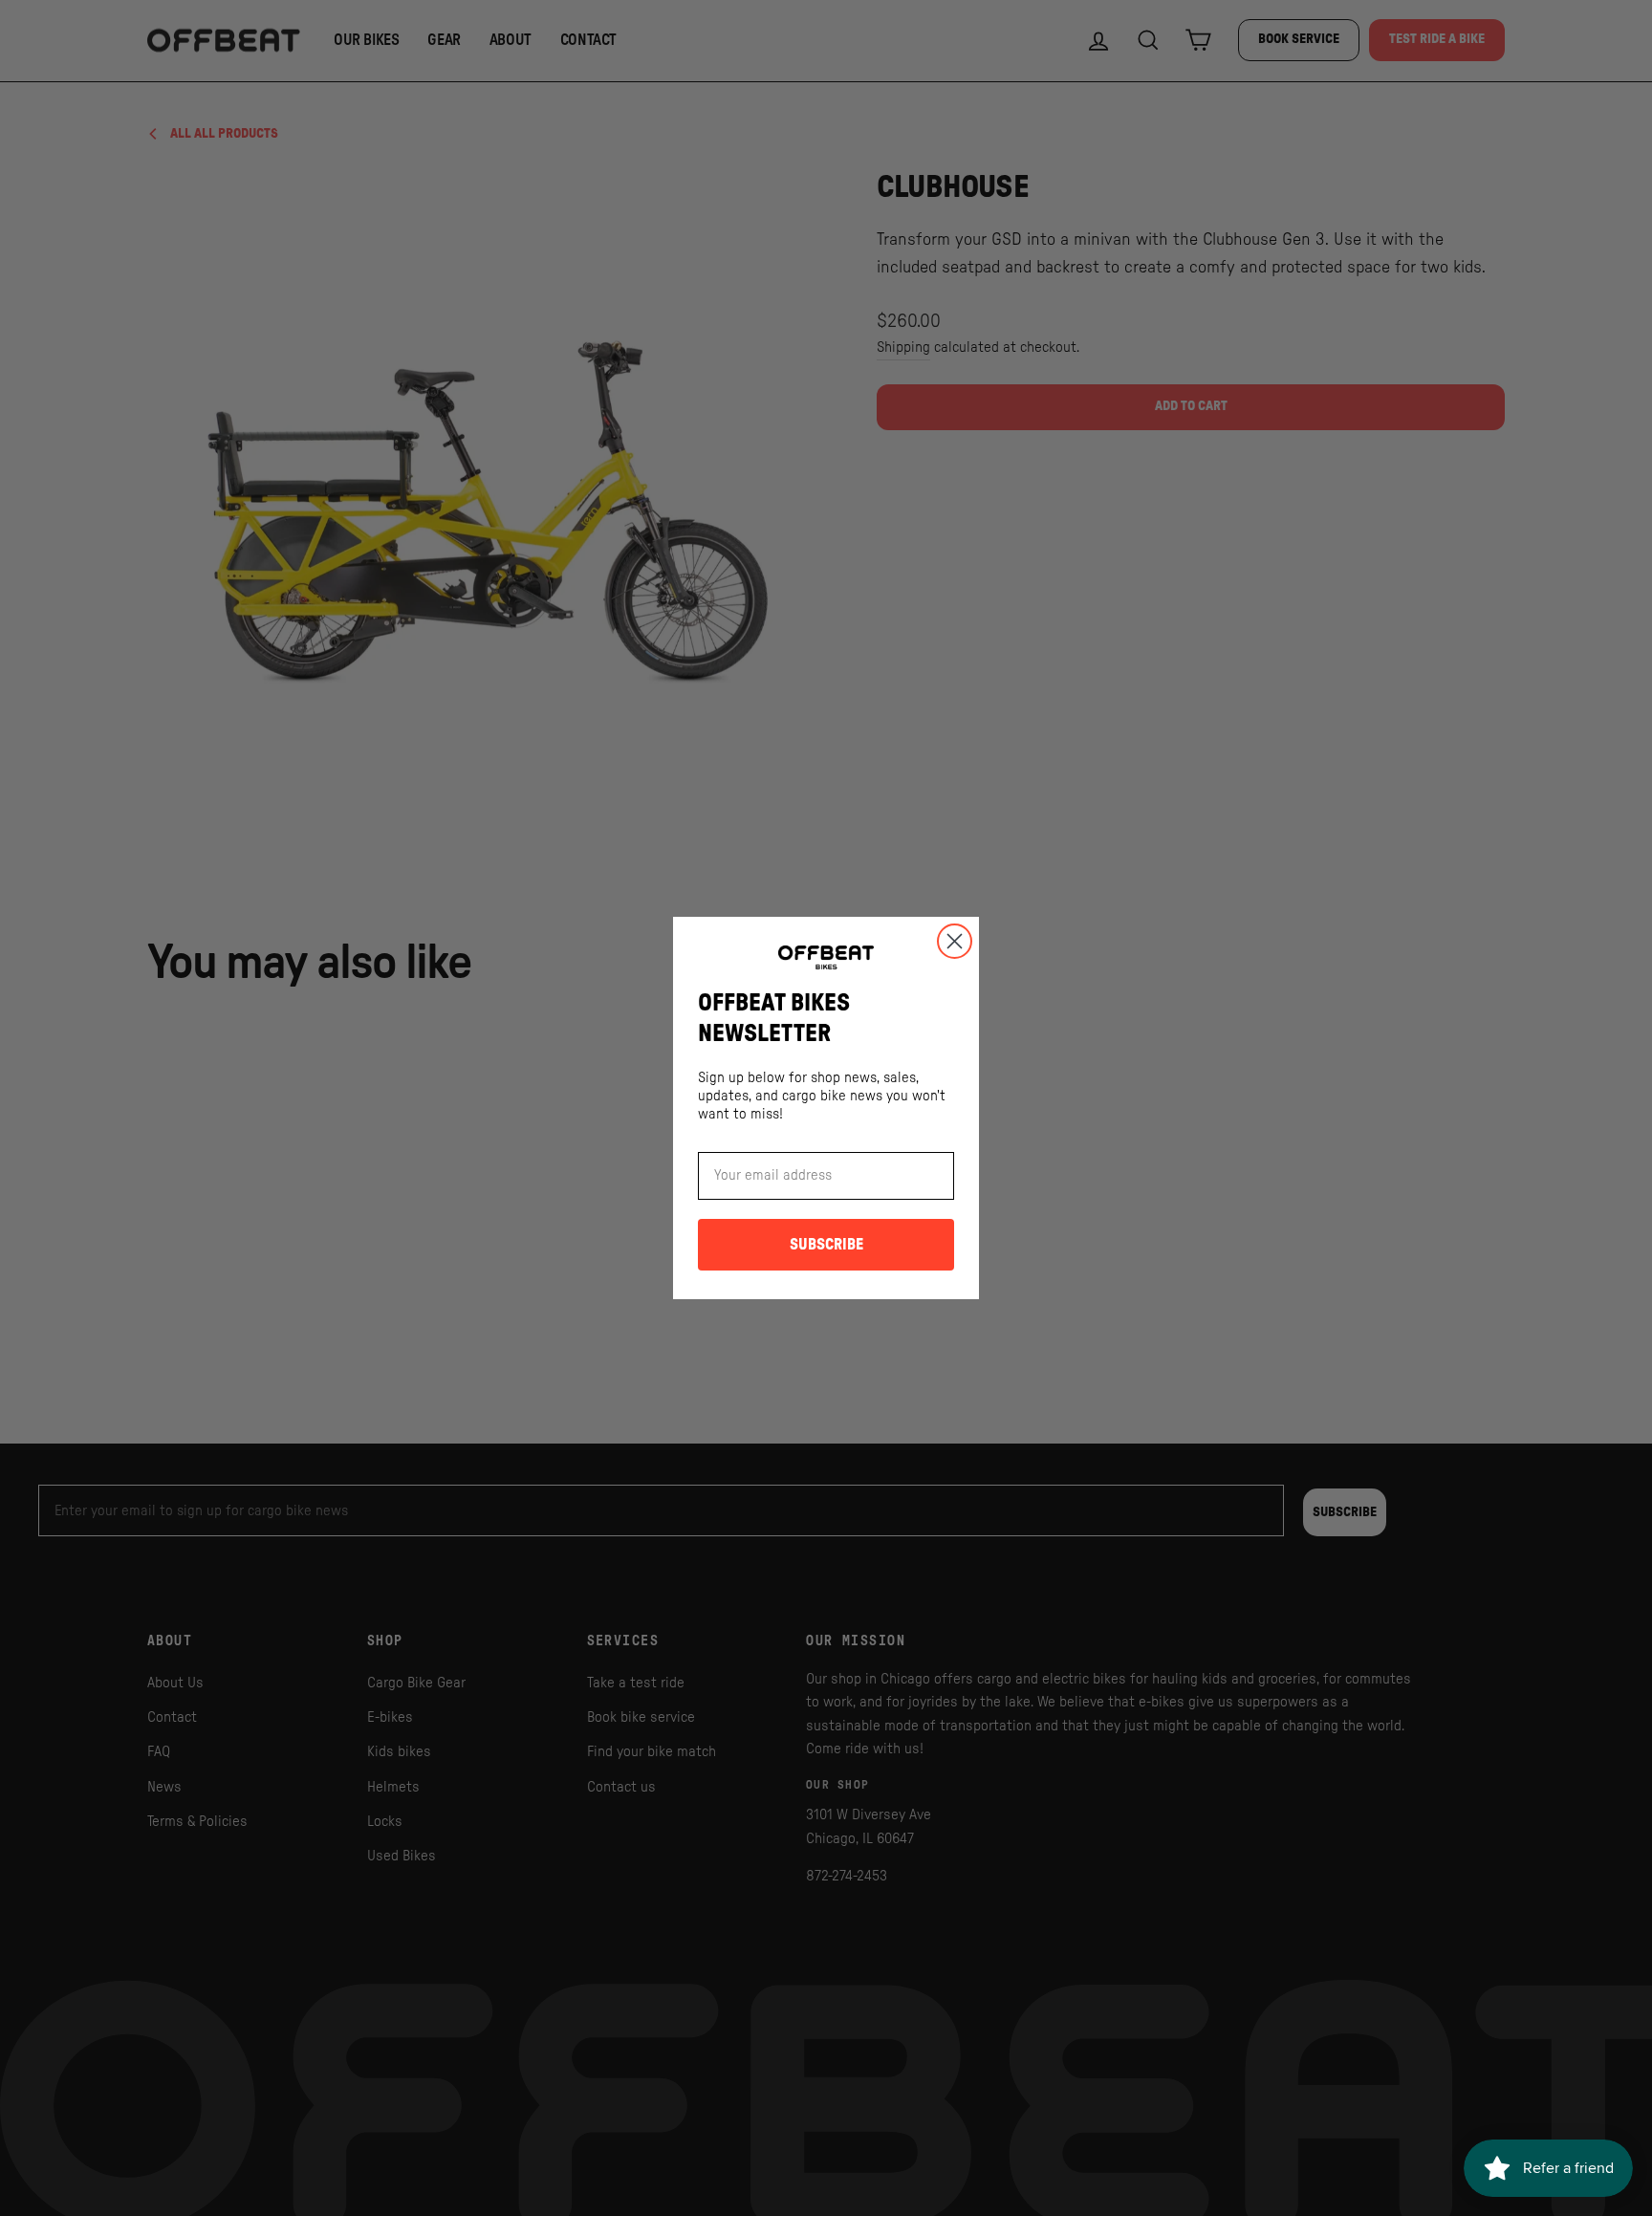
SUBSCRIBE (826, 1245)
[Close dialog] (955, 941)
